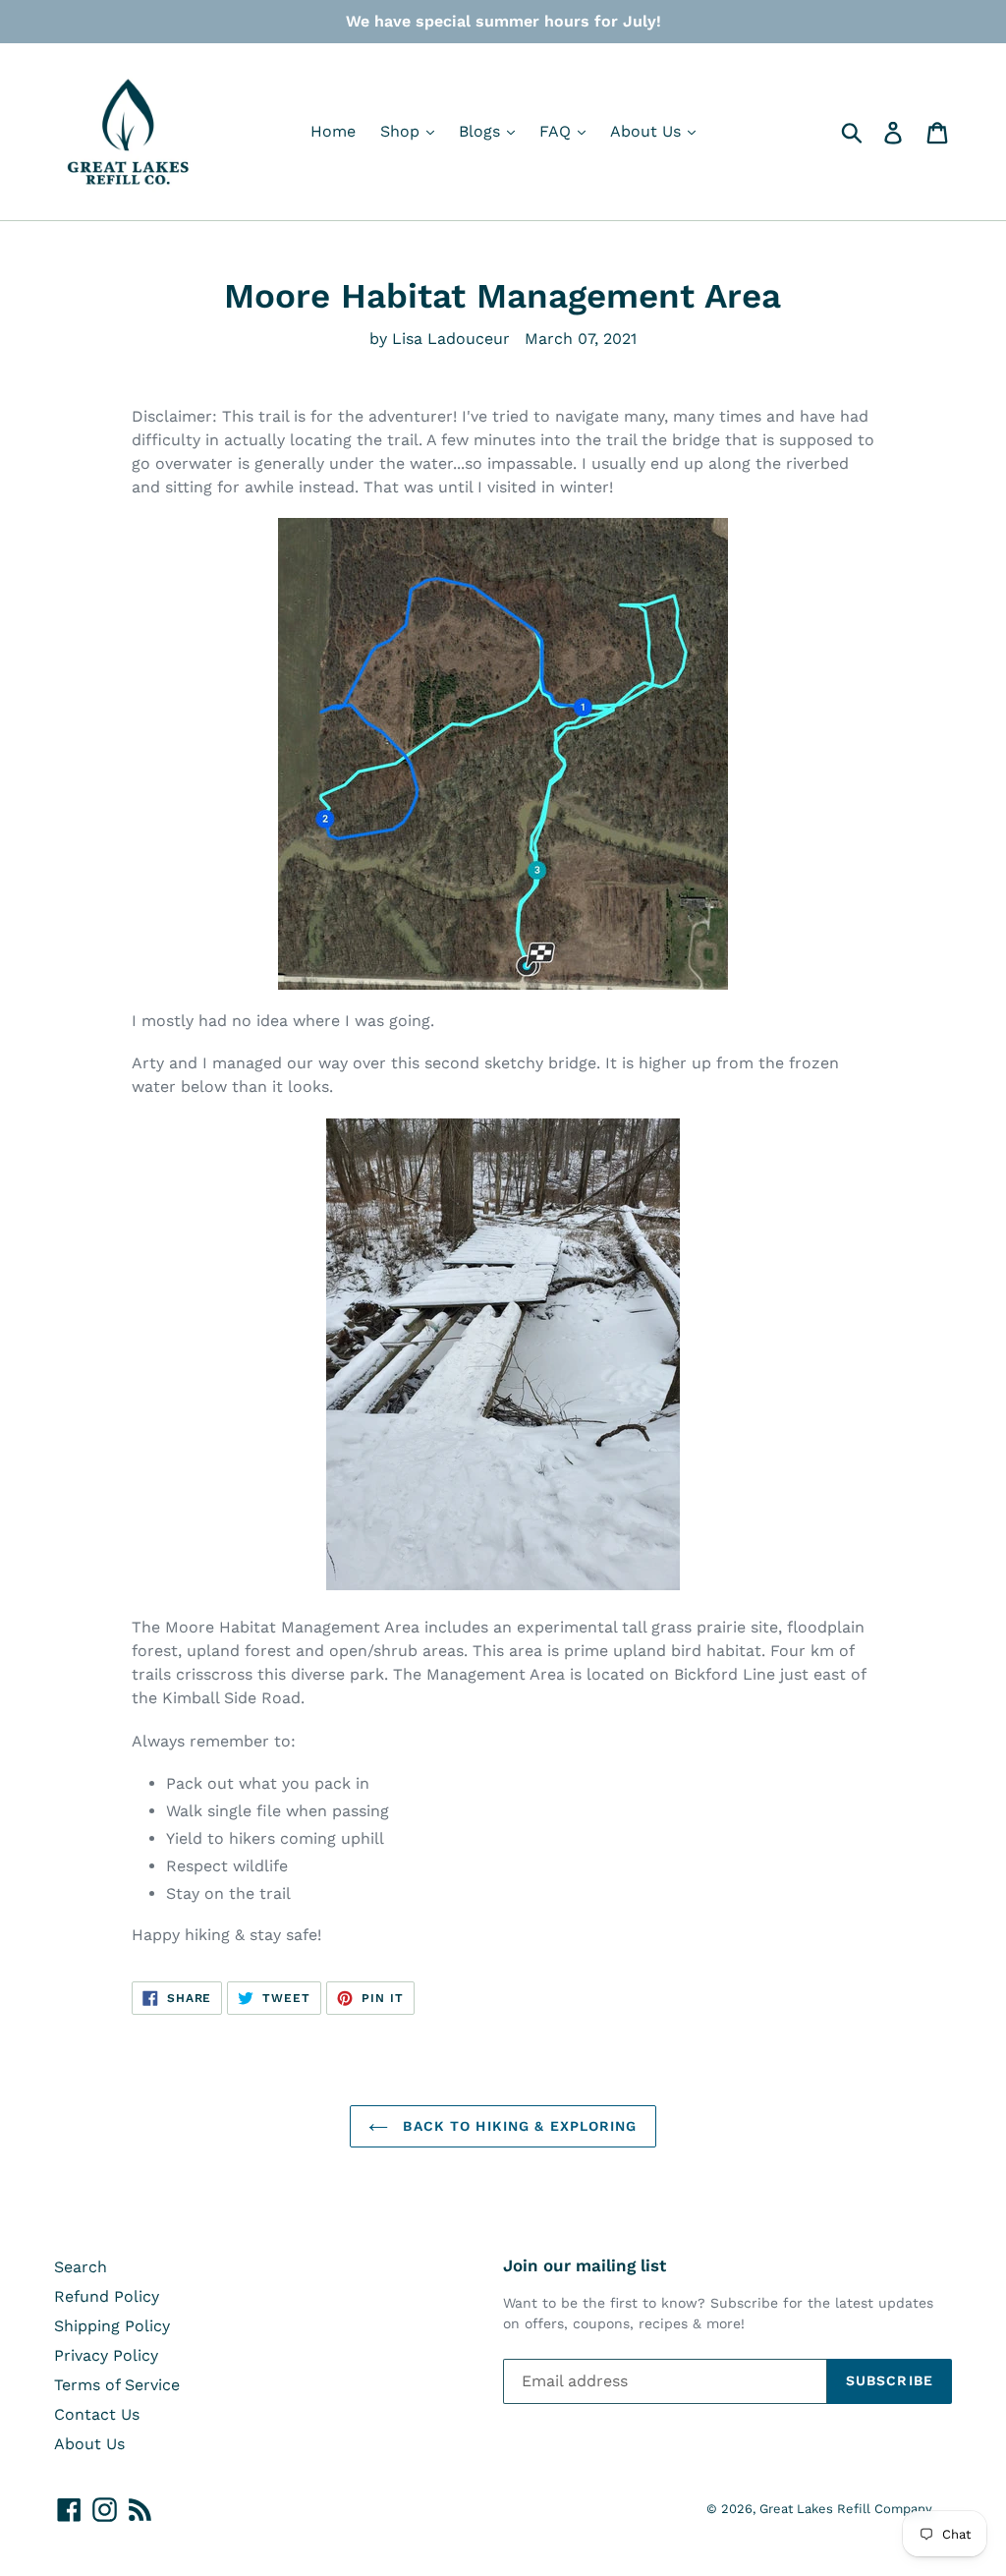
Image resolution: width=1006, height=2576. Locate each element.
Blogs (482, 131)
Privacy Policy (106, 2355)
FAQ (558, 131)
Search (81, 2267)
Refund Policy (107, 2296)
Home (333, 131)
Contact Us (97, 2414)
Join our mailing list (585, 2265)
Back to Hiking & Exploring (517, 2126)
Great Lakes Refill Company (846, 2509)
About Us (648, 131)
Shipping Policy (112, 2326)
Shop (402, 131)
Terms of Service (117, 2385)
